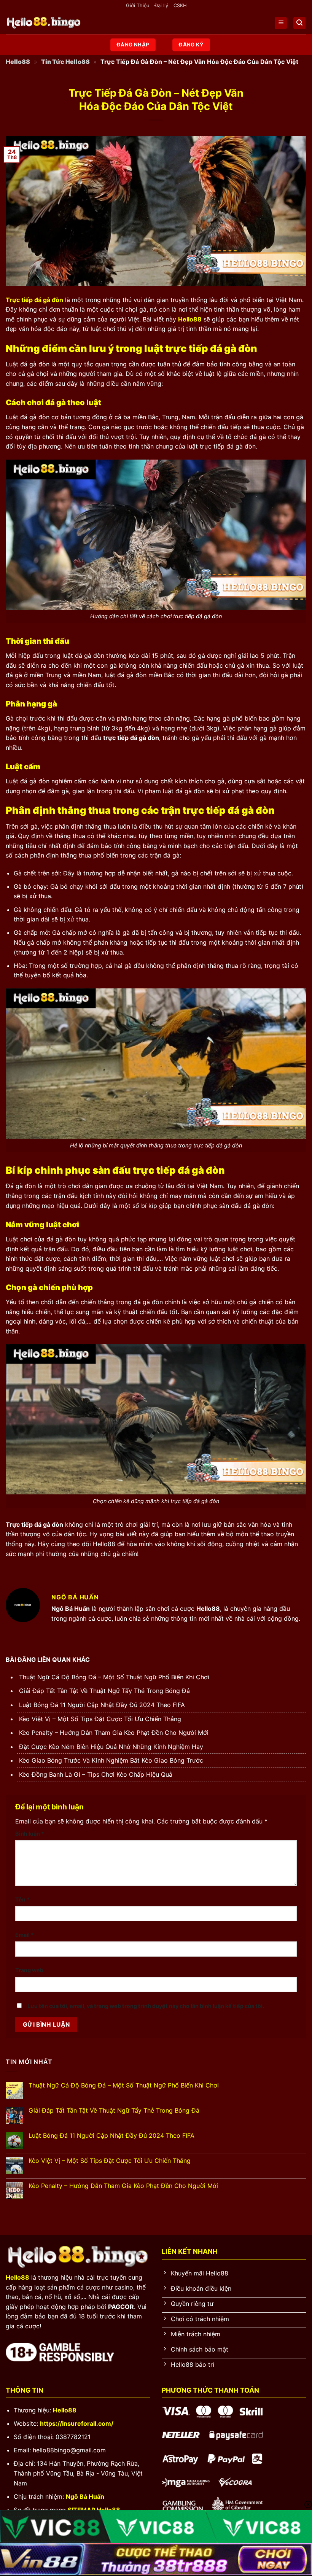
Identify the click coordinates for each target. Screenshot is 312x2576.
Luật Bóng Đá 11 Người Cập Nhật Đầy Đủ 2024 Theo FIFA (102, 1705)
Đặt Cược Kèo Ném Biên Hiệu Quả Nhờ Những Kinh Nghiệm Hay (111, 1747)
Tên (22, 1899)
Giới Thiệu (138, 6)
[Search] (299, 23)
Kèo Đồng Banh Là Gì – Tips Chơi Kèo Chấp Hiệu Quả (96, 1774)
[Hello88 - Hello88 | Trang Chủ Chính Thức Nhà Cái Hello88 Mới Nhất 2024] (44, 23)
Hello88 (18, 62)
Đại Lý (161, 6)
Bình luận (30, 1834)
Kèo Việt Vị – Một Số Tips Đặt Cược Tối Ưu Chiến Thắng (100, 1719)
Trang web (29, 1970)
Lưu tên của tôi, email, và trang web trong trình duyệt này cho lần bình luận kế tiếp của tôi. (146, 2006)
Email (25, 1935)
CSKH (180, 6)
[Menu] (281, 23)
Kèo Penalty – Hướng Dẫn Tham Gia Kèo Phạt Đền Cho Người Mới (114, 1733)
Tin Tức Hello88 (65, 62)
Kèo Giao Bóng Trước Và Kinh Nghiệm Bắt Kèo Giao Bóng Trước (111, 1760)
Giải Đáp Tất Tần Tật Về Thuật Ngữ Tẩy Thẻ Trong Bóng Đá (104, 1691)
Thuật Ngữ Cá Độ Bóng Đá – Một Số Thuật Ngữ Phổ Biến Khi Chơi (114, 1677)
